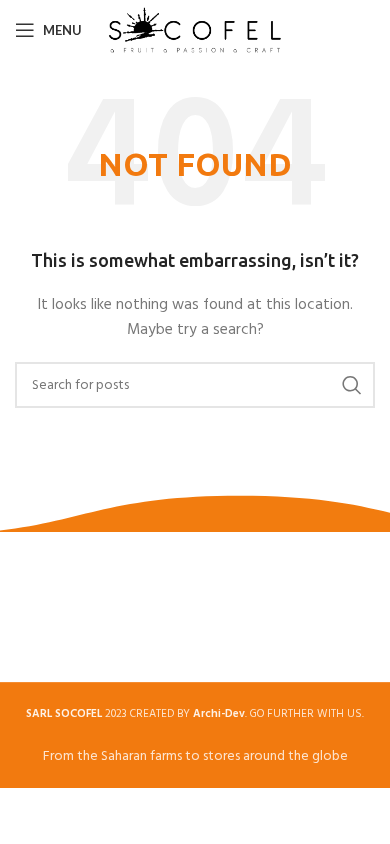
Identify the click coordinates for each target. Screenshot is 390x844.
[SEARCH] (352, 385)
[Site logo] (195, 30)
